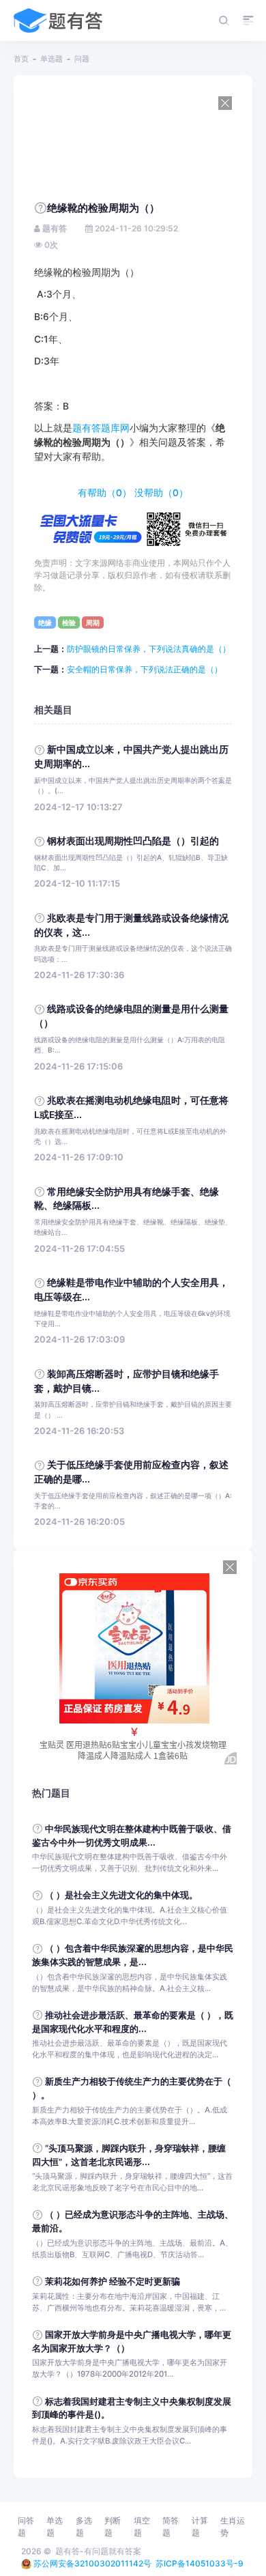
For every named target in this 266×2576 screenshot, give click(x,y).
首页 (21, 59)
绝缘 (45, 622)
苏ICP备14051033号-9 (199, 2563)
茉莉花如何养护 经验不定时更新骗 (113, 2281)
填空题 (142, 2527)
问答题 (26, 2527)
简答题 (171, 2527)
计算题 (200, 2527)
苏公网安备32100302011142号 (92, 2563)
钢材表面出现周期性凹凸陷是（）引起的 (133, 841)
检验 (69, 622)
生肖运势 (233, 2527)
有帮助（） (105, 493)
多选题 (84, 2527)
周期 (93, 622)
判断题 (113, 2527)
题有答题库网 (101, 428)
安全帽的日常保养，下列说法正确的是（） (145, 669)
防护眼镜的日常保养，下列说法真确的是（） (149, 649)
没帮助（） (161, 493)
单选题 (51, 59)
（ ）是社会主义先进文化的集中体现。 (121, 1895)
